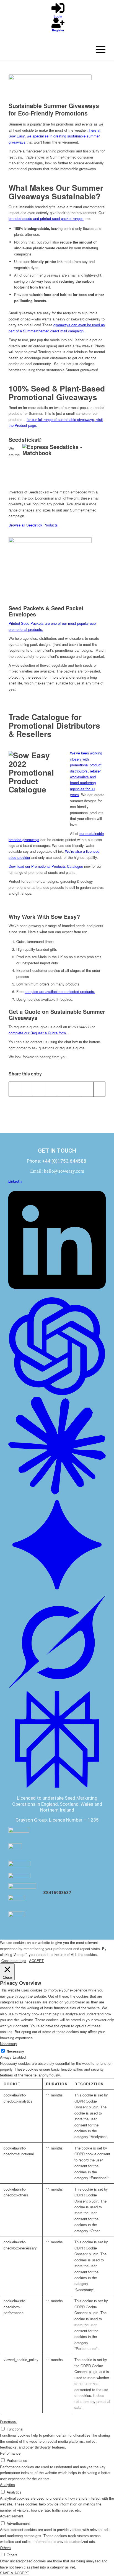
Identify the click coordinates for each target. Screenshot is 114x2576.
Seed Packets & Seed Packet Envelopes (46, 611)
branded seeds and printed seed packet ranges (46, 218)
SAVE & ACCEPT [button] (15, 2573)
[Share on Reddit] (87, 1089)
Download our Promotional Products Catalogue (46, 866)
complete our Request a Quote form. (38, 1033)
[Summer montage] (50, 87)
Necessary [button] (9, 2044)
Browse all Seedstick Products (33, 525)
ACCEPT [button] (36, 1961)
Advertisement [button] (12, 2516)
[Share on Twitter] (27, 1089)
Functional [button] (8, 2422)
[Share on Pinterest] (39, 1089)
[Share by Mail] (99, 1089)
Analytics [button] (7, 2485)
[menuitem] (85, 49)
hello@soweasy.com (64, 1171)
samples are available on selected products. (60, 991)
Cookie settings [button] (14, 1961)
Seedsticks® (25, 439)
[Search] (85, 49)
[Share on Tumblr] (63, 1089)
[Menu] (98, 49)
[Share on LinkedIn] (51, 1089)
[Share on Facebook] (15, 1089)
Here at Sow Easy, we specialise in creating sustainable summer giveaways (55, 136)
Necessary (15, 2051)
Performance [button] (10, 2453)
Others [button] (5, 2548)
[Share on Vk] (75, 1089)
